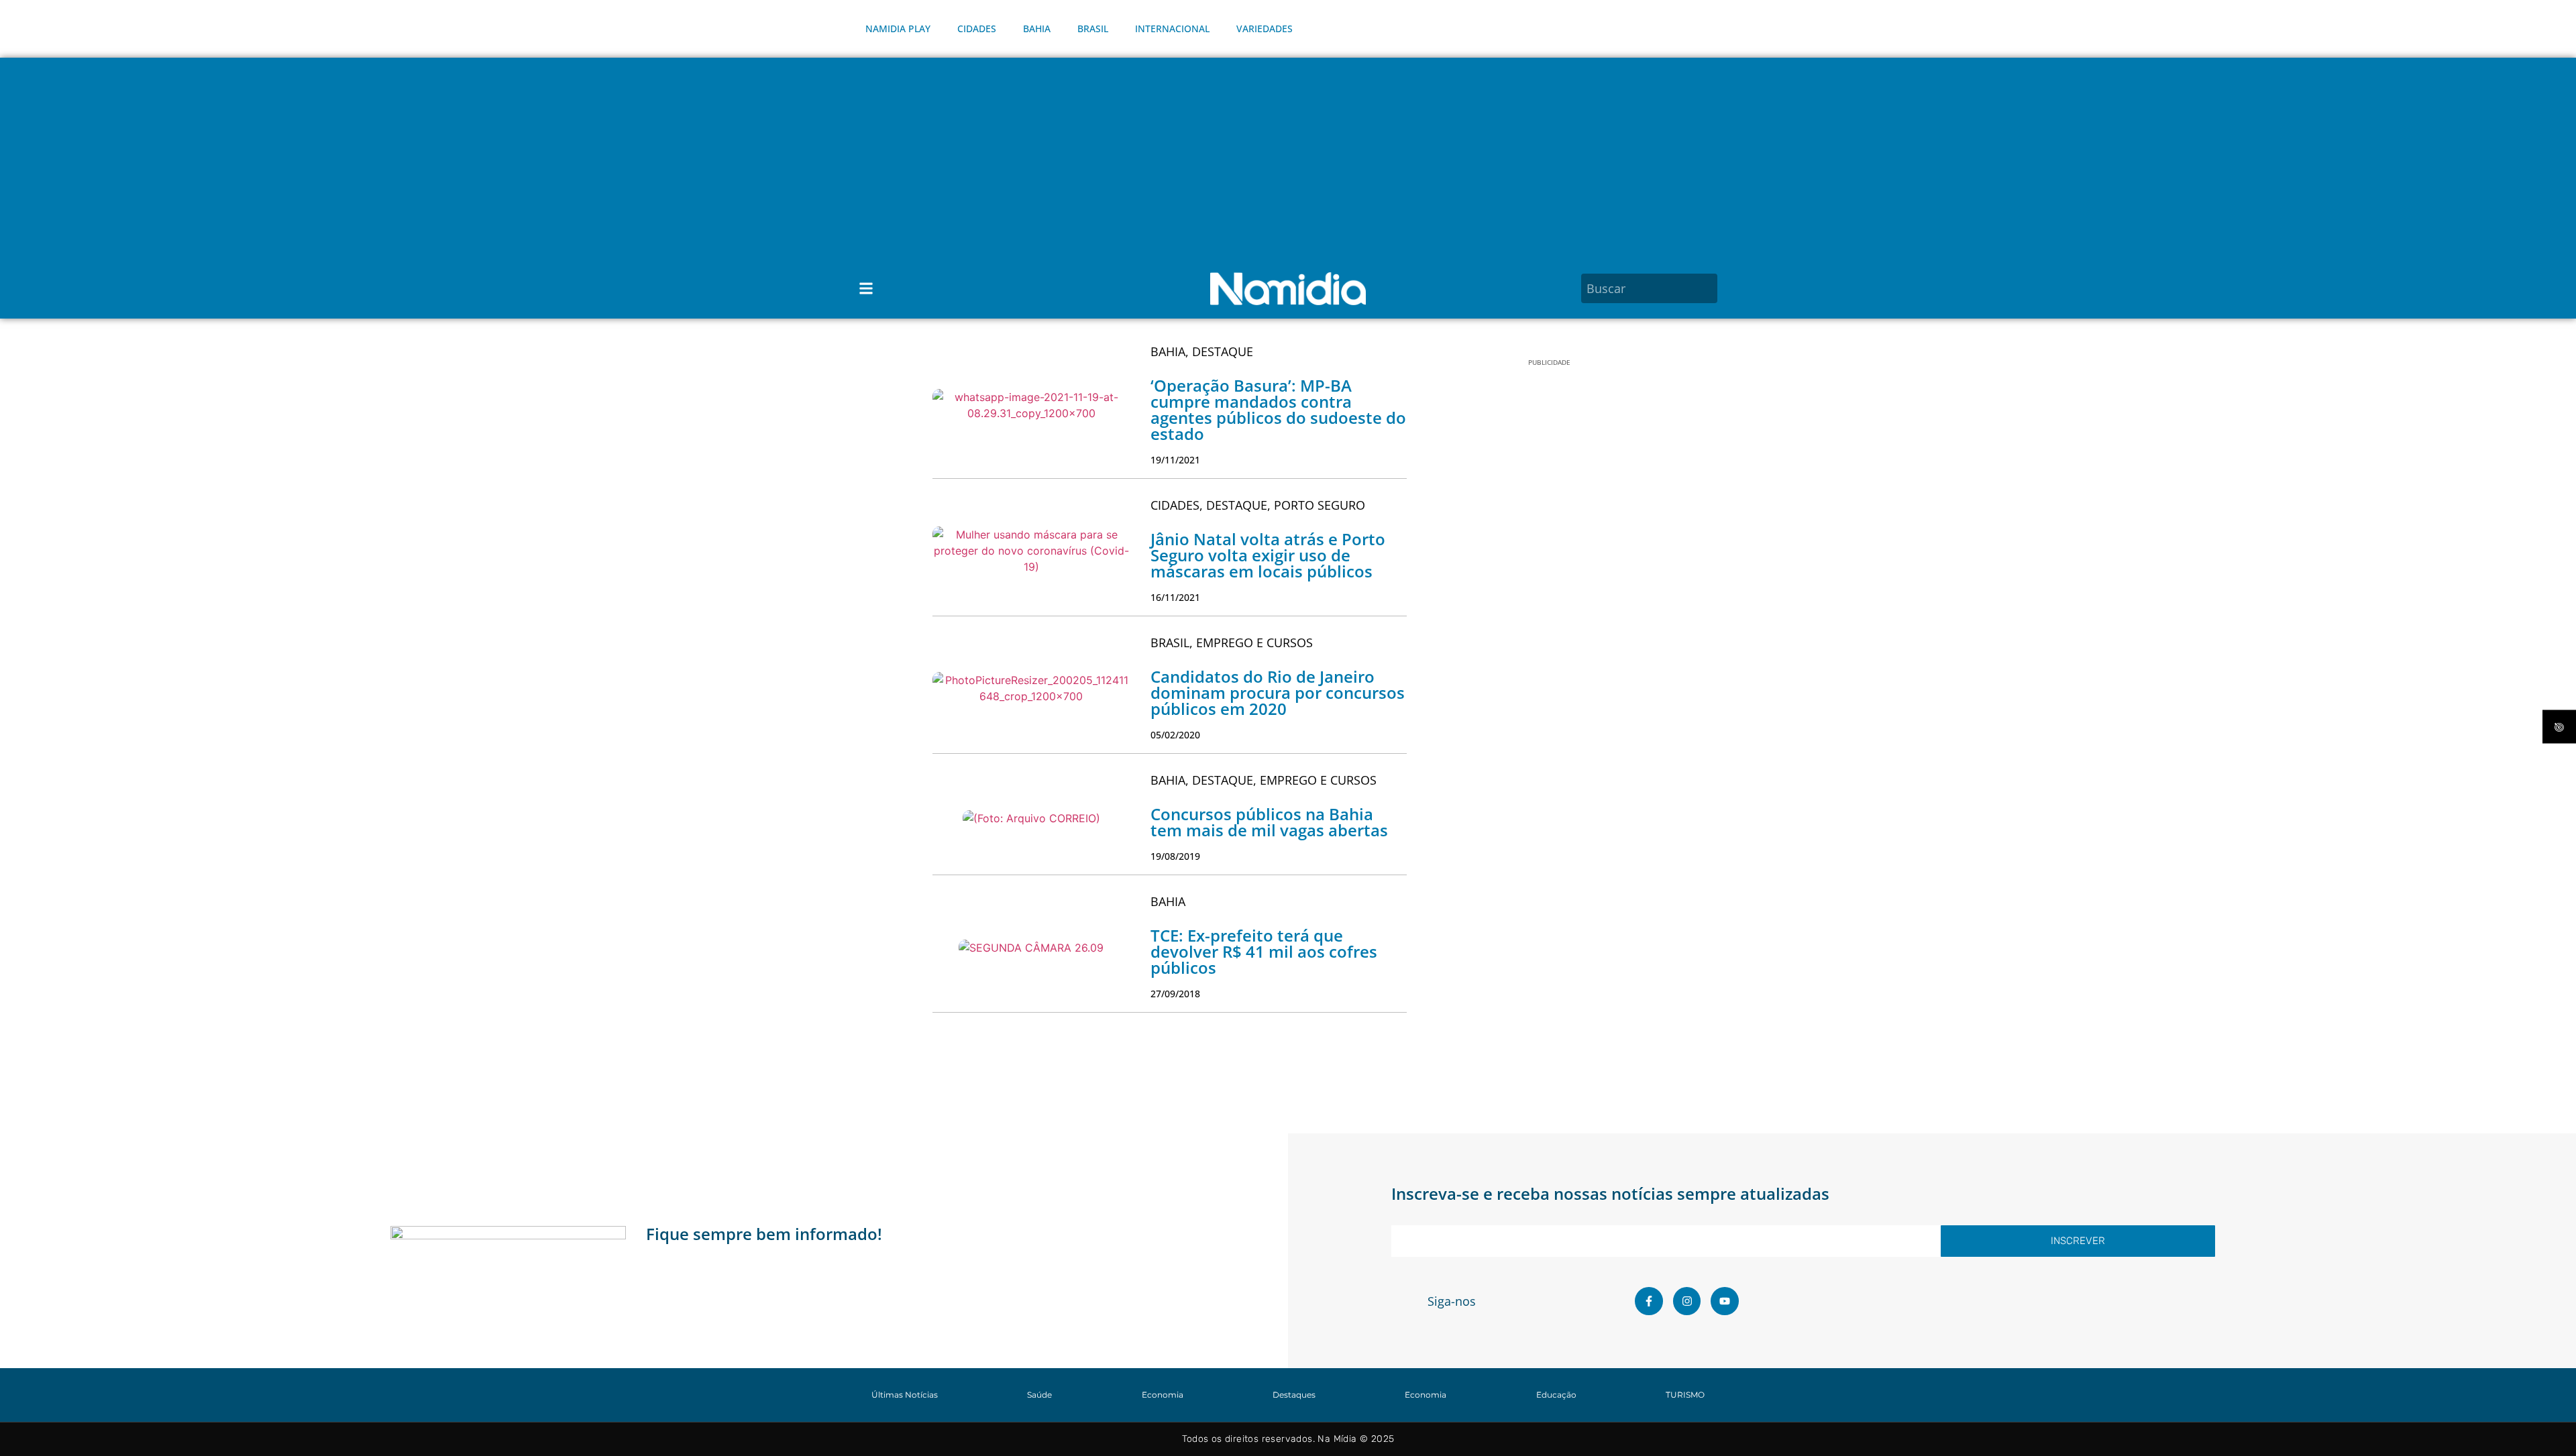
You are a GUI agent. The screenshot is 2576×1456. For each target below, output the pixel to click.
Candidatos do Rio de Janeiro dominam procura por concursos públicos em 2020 (1278, 692)
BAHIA (1037, 29)
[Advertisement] (1288, 158)
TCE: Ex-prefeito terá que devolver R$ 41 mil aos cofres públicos (1264, 951)
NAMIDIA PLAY (898, 29)
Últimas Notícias (905, 1395)
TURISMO (1685, 1395)
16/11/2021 (1175, 597)
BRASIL (1093, 29)
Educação (1556, 1395)
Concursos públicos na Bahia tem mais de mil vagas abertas (1269, 822)
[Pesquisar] (1709, 288)
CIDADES (977, 29)
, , (1258, 505)
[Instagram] (1687, 1301)
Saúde (1039, 1395)
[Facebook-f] (1649, 1301)
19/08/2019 (1175, 856)
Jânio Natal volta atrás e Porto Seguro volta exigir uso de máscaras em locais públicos (1268, 555)
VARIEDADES (1265, 29)
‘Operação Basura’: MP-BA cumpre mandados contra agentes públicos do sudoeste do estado (1278, 409)
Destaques (1294, 1395)
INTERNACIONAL (1172, 29)
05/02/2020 (1175, 735)
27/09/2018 (1175, 994)
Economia (1163, 1395)
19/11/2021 (1175, 460)
